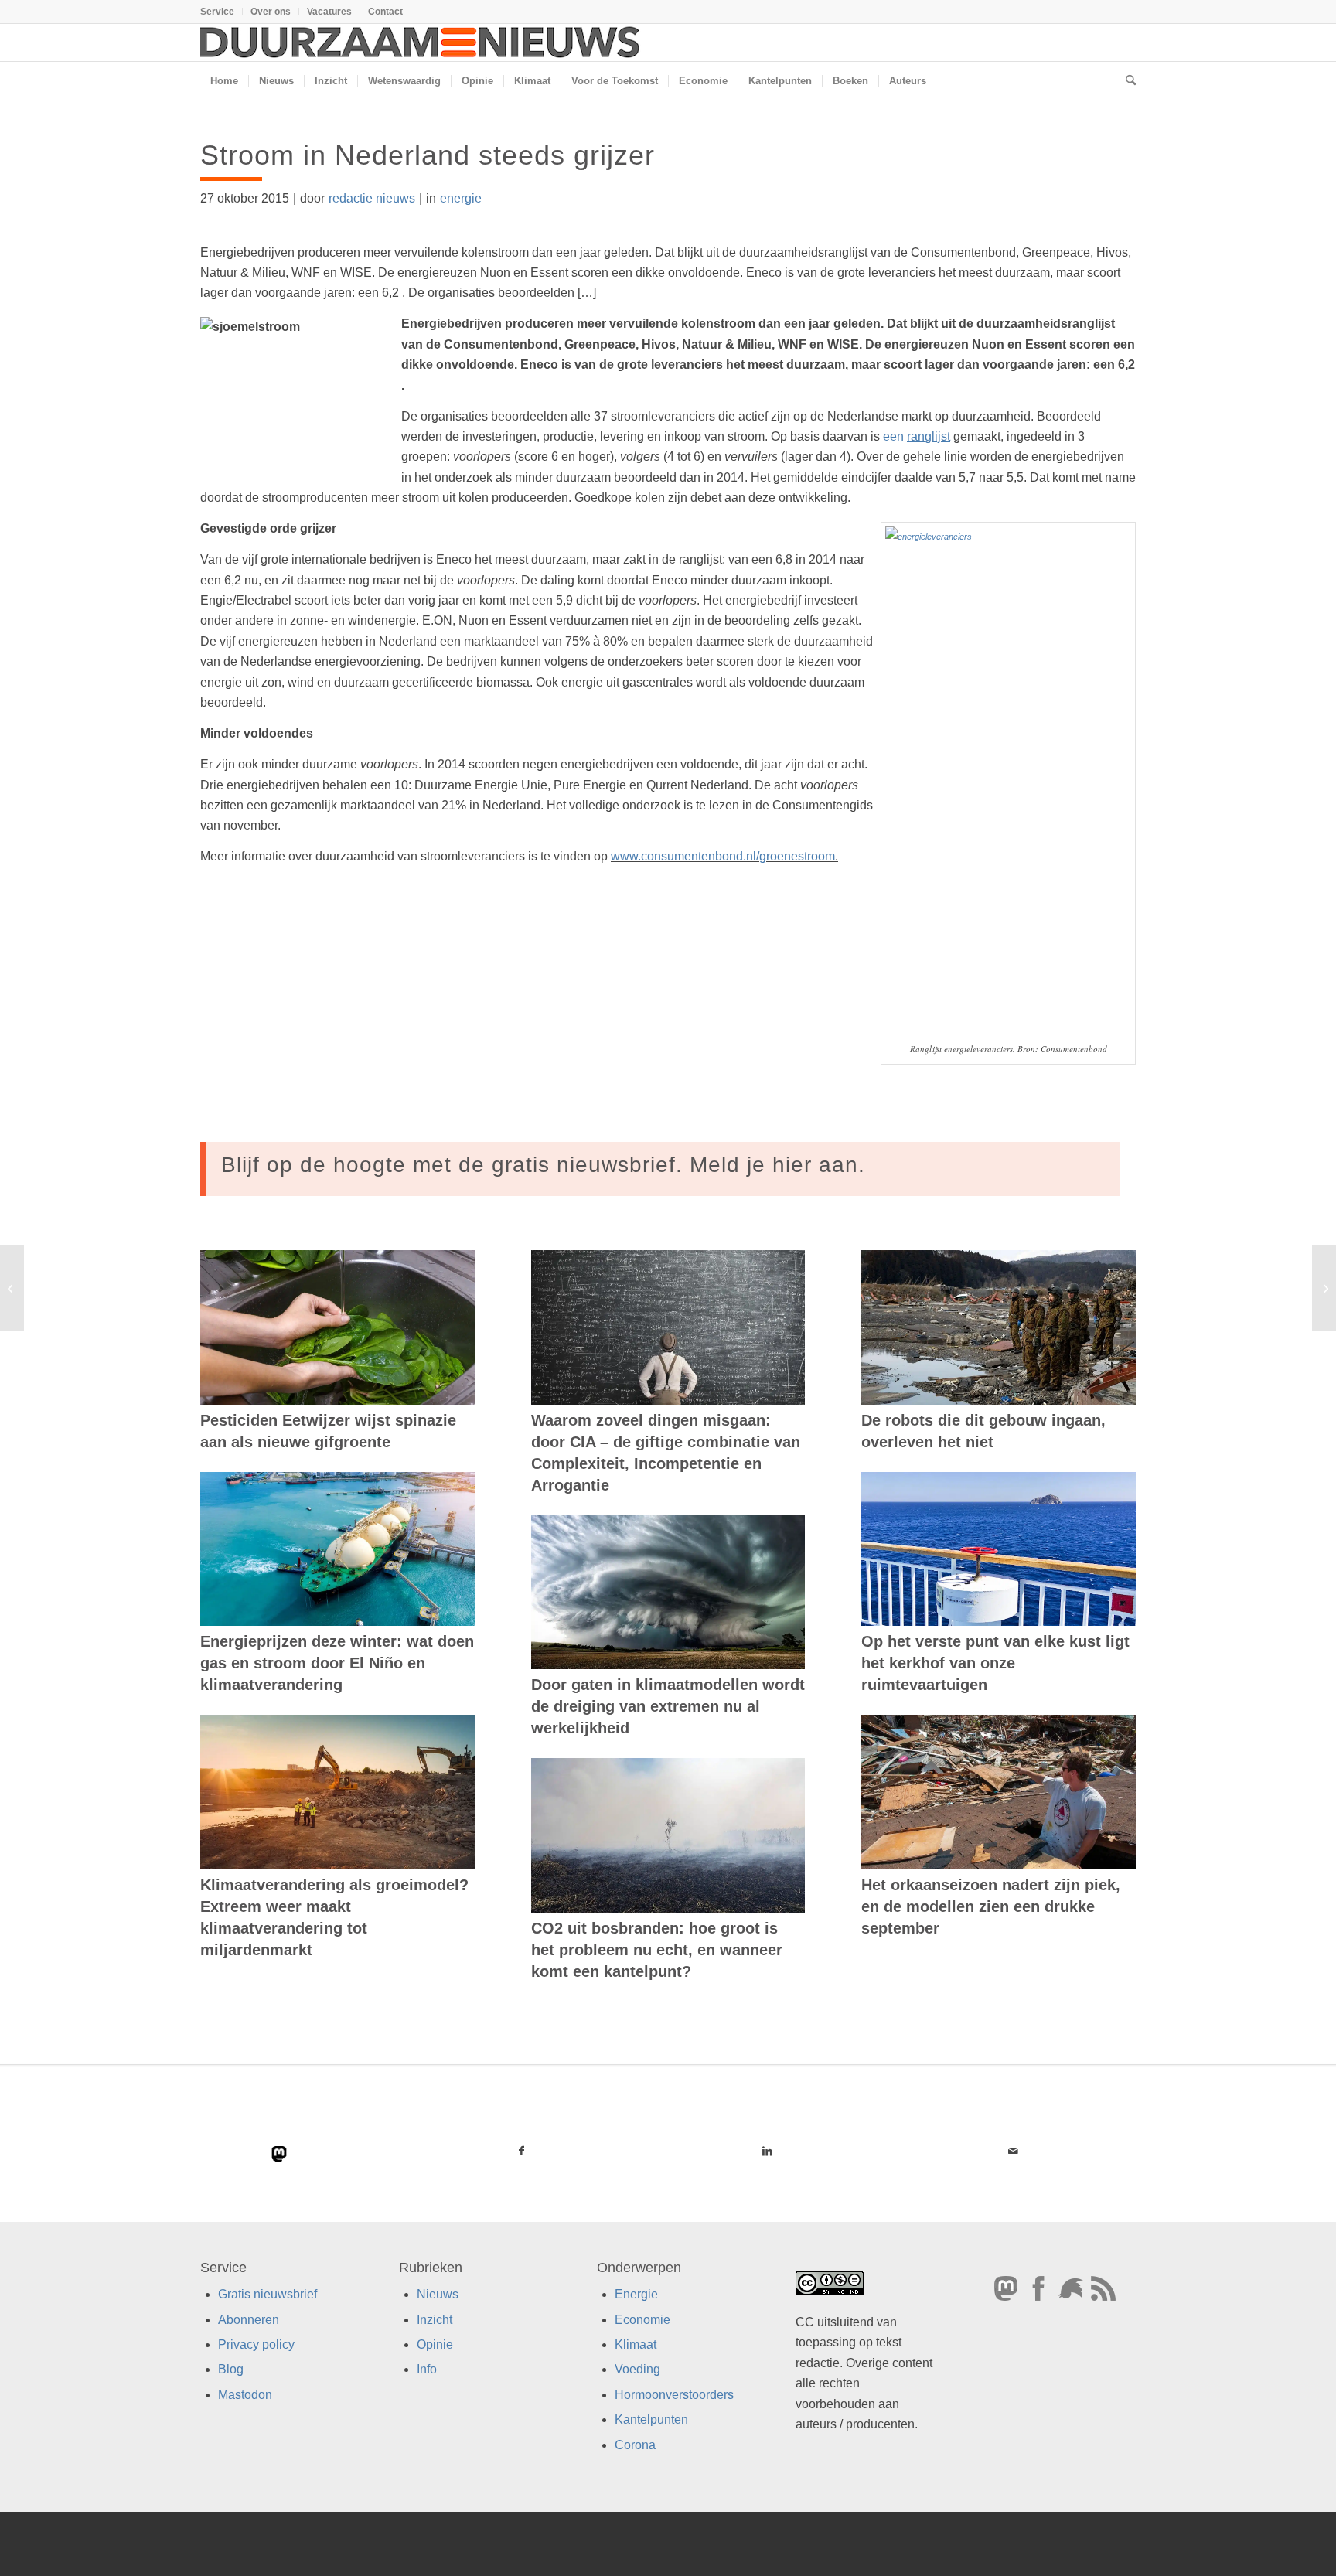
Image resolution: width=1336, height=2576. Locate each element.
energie (461, 198)
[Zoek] (1126, 81)
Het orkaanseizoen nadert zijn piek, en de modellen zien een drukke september (991, 1906)
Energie (636, 2294)
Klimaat (636, 2344)
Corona (635, 2445)
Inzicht (435, 2320)
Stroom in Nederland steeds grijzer (428, 155)
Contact (385, 12)
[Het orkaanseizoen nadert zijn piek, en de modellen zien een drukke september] (999, 1792)
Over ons (271, 12)
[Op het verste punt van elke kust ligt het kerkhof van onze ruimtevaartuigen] (999, 1549)
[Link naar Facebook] (522, 2151)
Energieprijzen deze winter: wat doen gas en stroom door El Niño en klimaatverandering (337, 1663)
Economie (642, 2320)
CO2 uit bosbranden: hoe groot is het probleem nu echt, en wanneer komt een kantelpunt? (657, 1950)
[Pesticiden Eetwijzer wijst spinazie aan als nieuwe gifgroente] (337, 1327)
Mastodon (245, 2395)
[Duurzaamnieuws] (421, 43)
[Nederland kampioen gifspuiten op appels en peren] (12, 1288)
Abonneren (249, 2320)
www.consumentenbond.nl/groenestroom (723, 856)
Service (217, 12)
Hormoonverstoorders (674, 2395)
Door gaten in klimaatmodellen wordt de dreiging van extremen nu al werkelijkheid (668, 1706)
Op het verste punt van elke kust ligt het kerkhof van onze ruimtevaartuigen (995, 1663)
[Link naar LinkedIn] (767, 2151)
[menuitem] (222, 12)
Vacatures (329, 12)
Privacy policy (256, 2344)
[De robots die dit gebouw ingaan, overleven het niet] (999, 1327)
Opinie (435, 2344)
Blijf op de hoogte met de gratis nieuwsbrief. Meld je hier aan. (543, 1165)
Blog (231, 2369)
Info (427, 2369)
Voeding (637, 2369)
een (917, 436)
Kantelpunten (651, 2419)
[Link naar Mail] (1013, 2151)
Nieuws (438, 2294)
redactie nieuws (372, 198)
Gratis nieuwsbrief (268, 2294)
